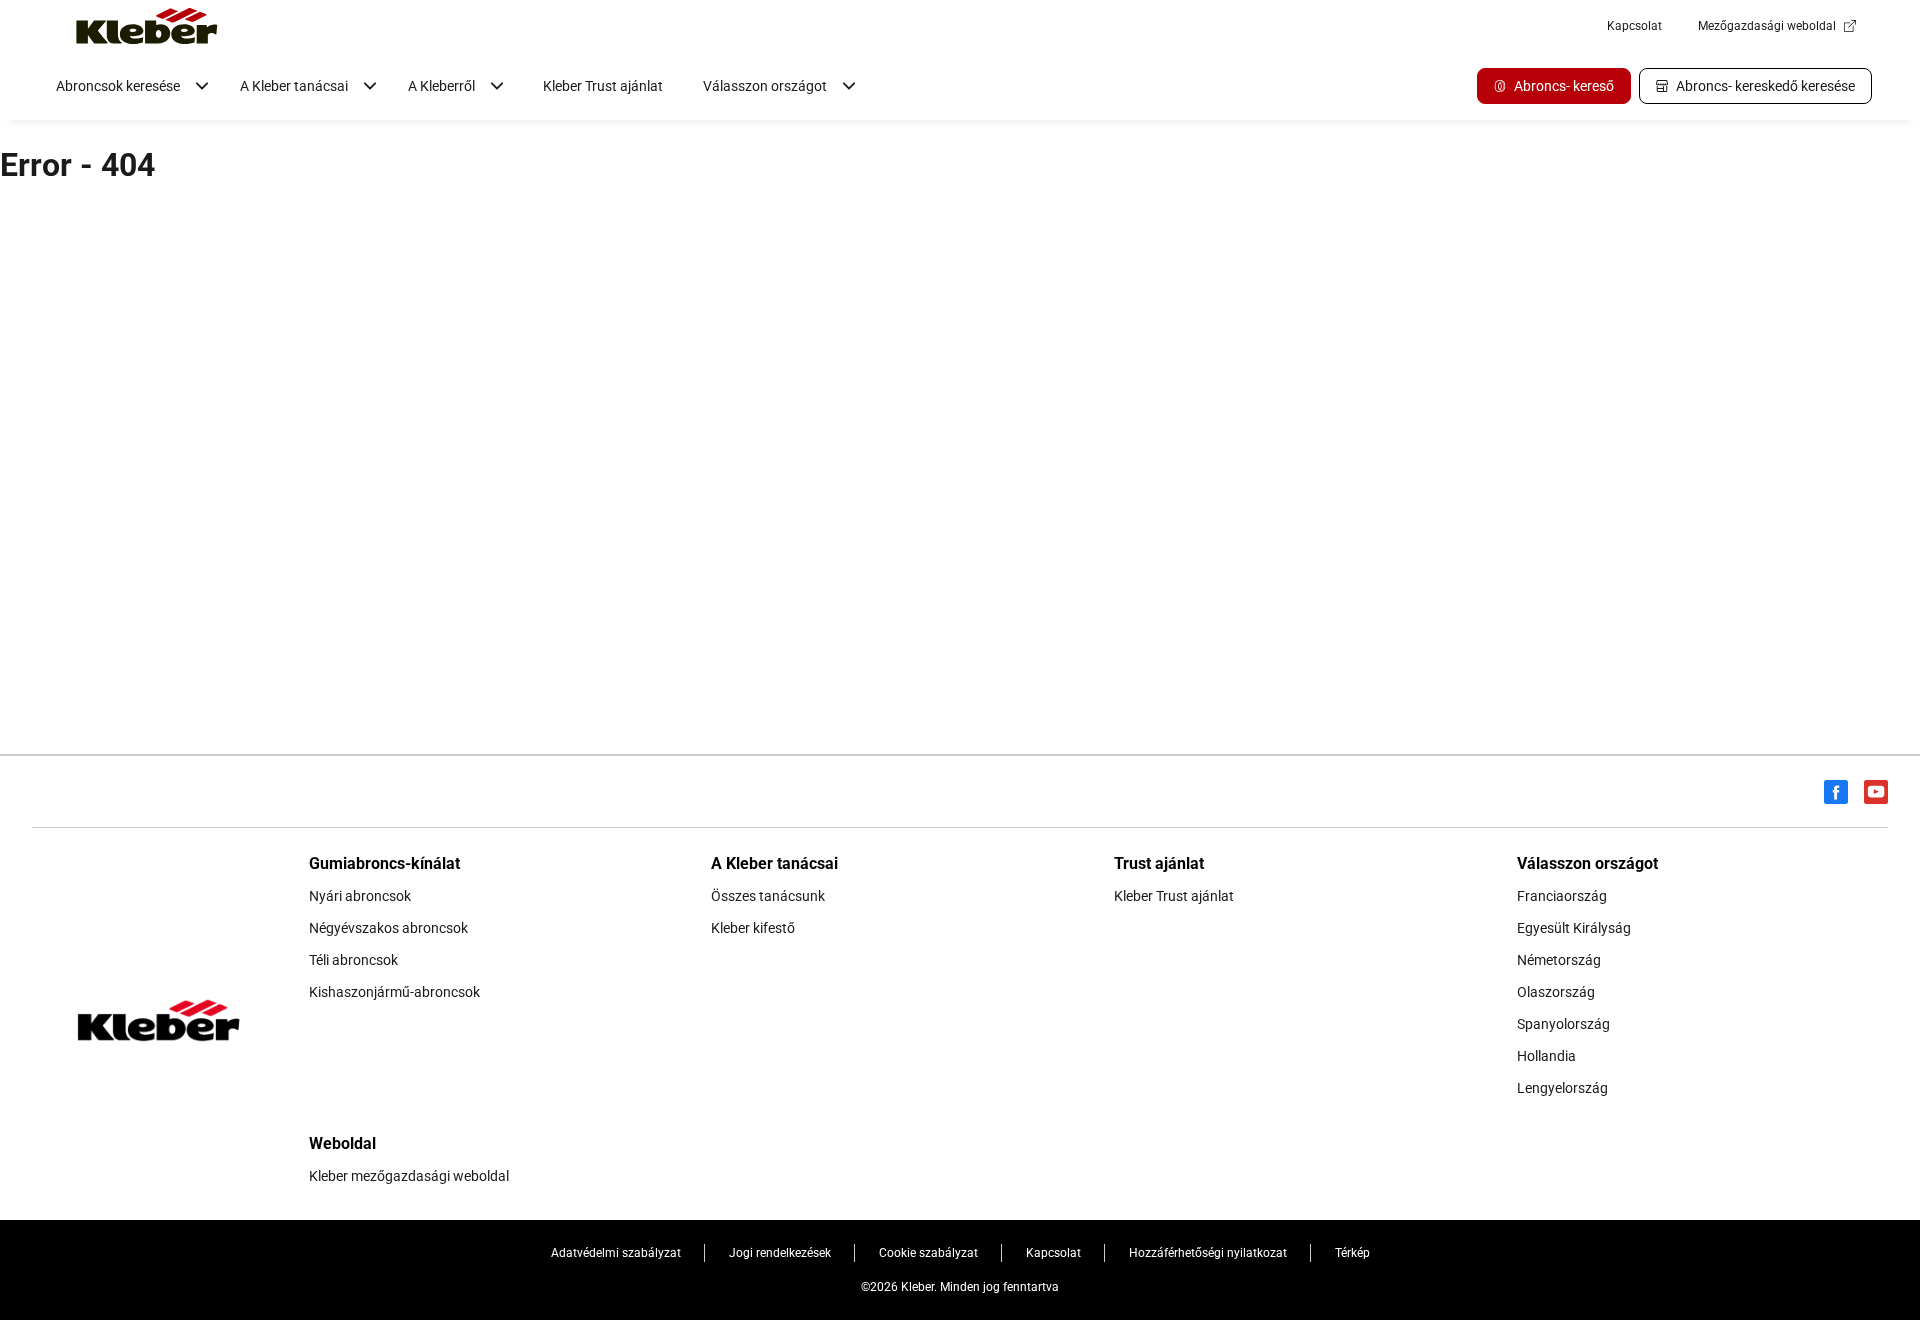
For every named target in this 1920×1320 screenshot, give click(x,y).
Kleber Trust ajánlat (603, 86)
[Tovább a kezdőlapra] (147, 26)
